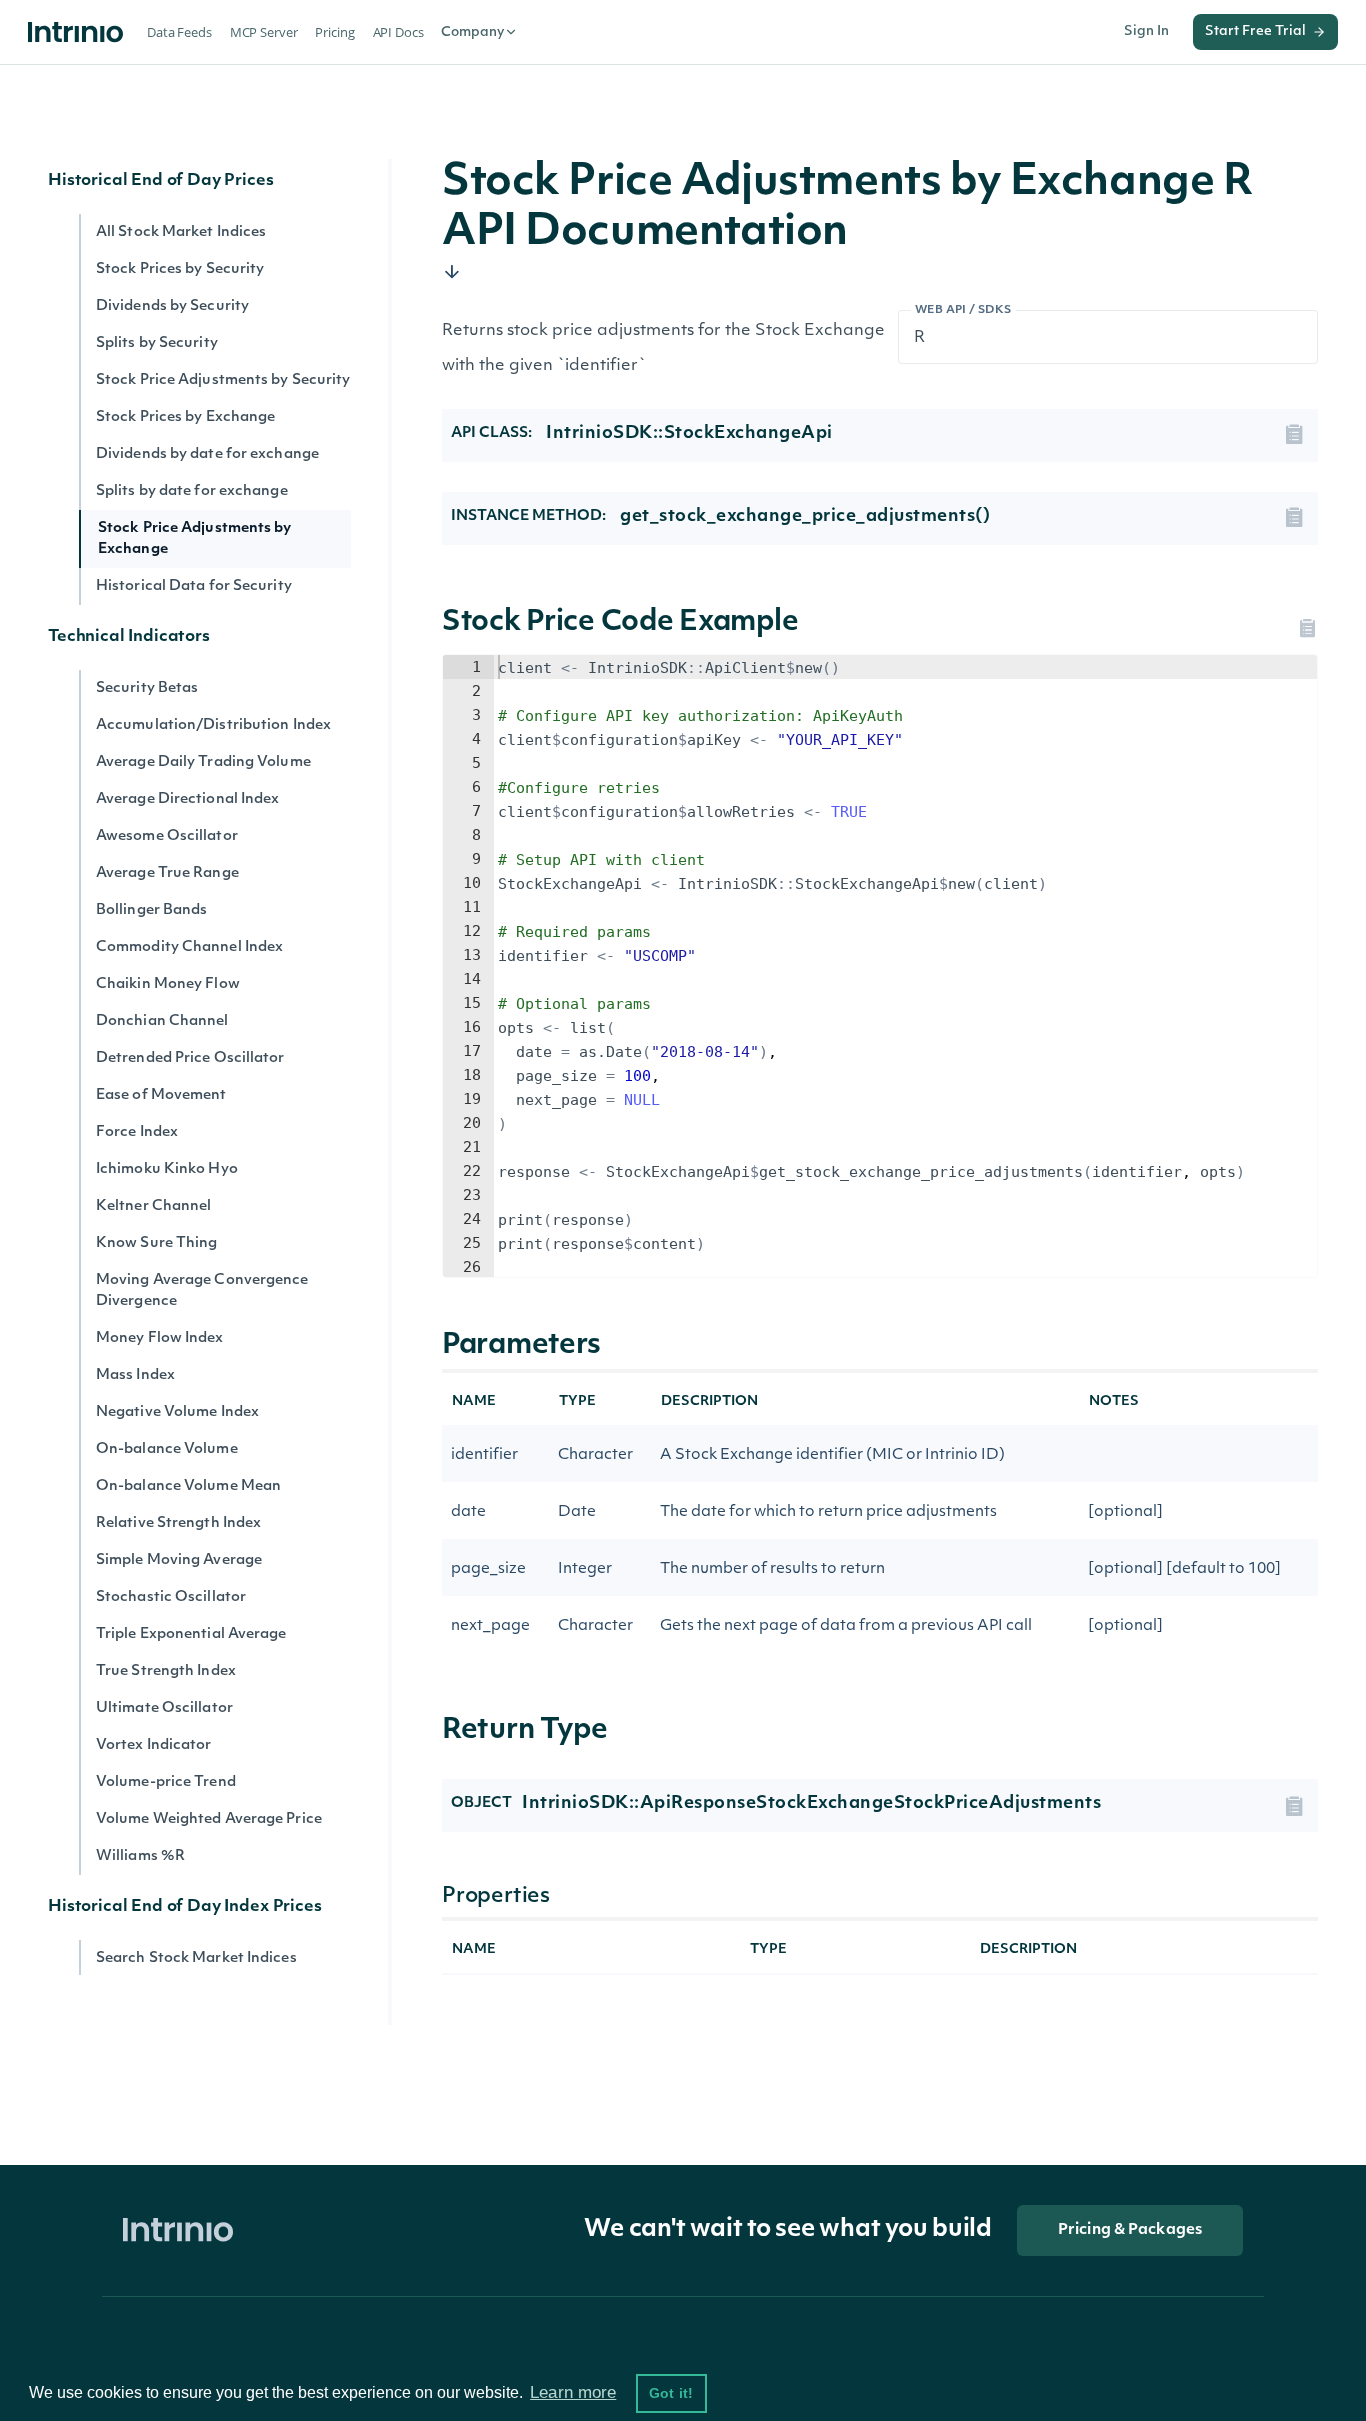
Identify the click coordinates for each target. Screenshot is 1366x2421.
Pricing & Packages (1130, 2230)
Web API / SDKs (963, 310)
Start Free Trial (1255, 31)
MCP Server (264, 32)
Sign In (1146, 31)
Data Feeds (179, 32)
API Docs (398, 32)
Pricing (334, 32)
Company (472, 32)
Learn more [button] (573, 2392)
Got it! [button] (671, 2393)
